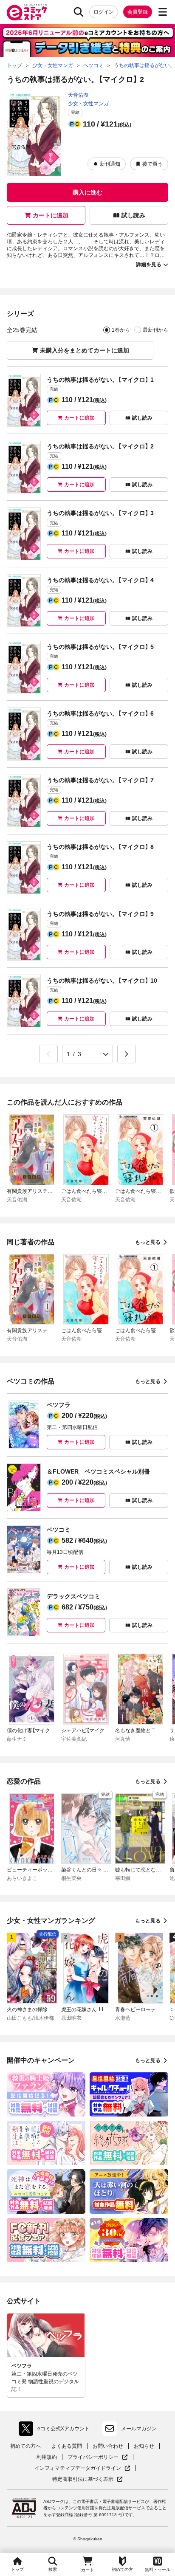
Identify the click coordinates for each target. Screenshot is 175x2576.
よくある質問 (67, 2446)
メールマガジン (139, 2429)
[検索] (79, 12)
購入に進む (87, 192)
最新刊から (155, 330)
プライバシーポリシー (98, 2457)
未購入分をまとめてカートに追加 (85, 350)
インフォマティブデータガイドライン (78, 2468)
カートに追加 (51, 215)
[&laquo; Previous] (48, 1054)
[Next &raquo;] (127, 1054)
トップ (17, 2569)
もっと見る (148, 1242)
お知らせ (144, 2446)
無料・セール (158, 2569)
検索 (53, 2569)
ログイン (104, 12)
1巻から (121, 330)
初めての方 (122, 2569)
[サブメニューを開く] (163, 12)
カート (87, 2570)
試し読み (133, 215)
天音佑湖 (78, 95)
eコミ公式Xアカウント (56, 2430)
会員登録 (138, 12)
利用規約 (47, 2457)
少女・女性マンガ (88, 104)
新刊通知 (110, 164)
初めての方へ (25, 2446)
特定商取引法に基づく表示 (87, 2479)
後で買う (152, 164)
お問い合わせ (108, 2446)
